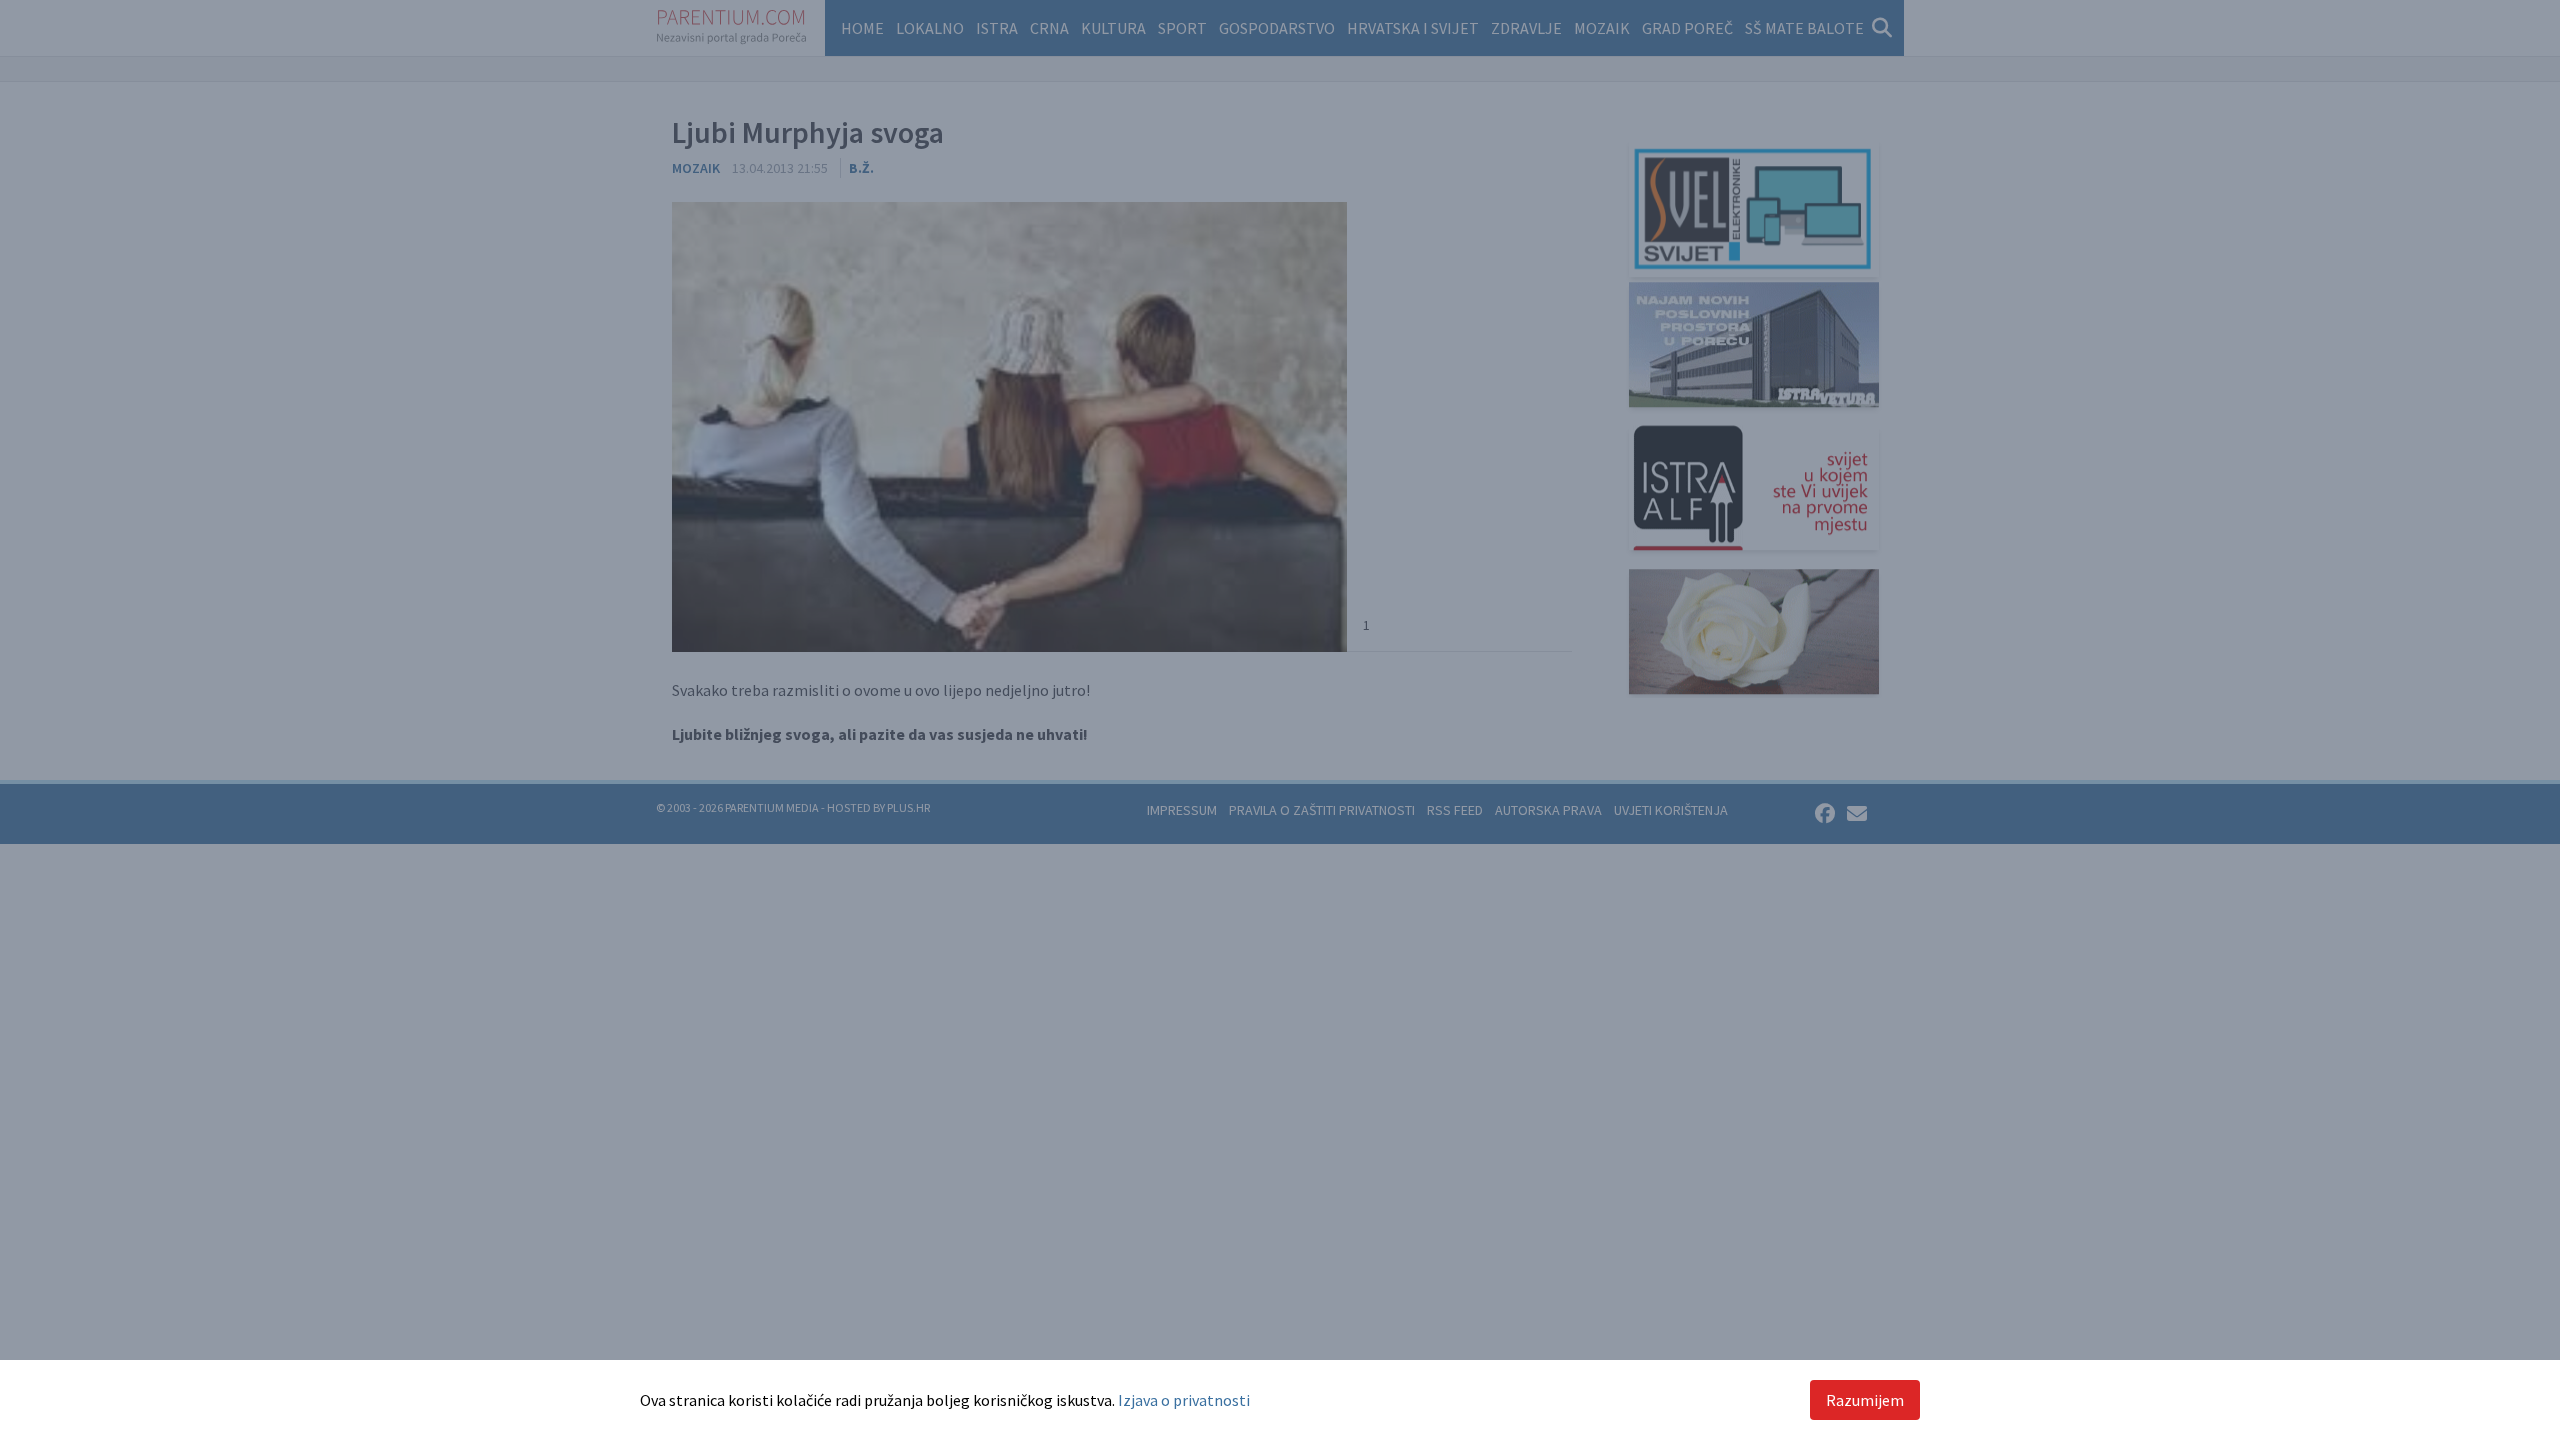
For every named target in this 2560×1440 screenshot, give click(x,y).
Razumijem (1865, 1400)
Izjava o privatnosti (1184, 1400)
